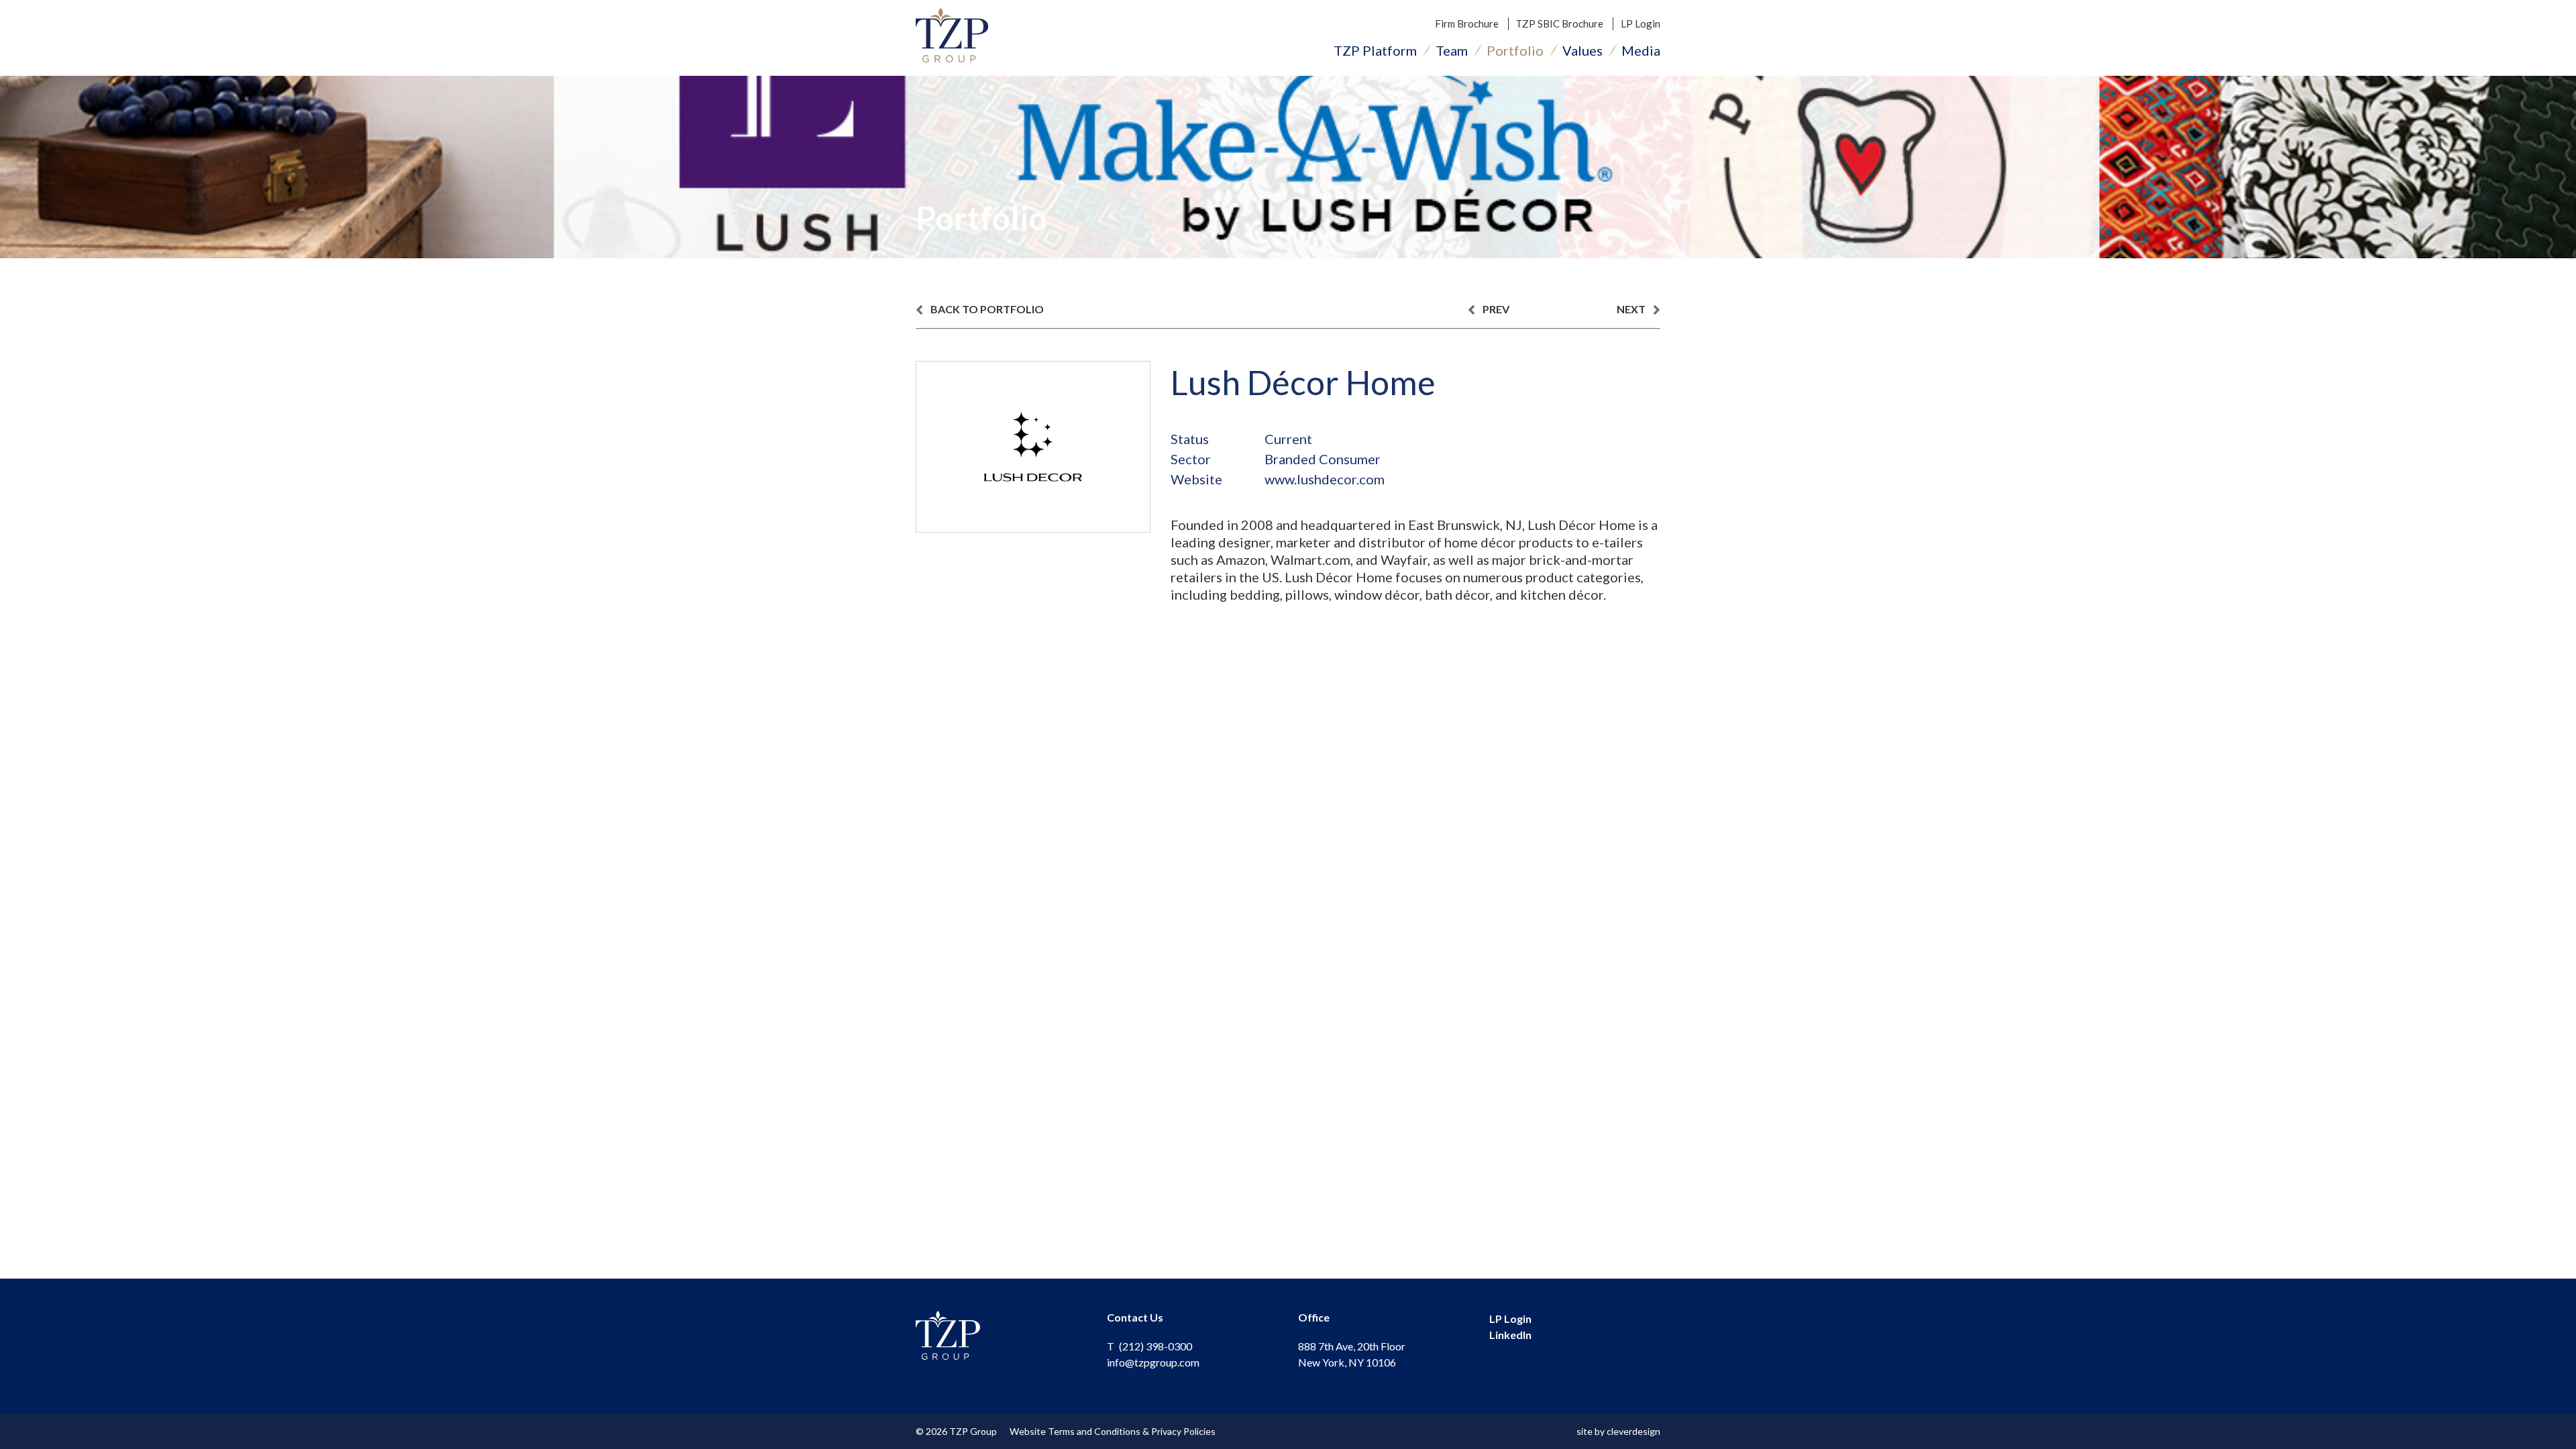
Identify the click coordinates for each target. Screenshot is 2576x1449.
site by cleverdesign (1618, 1431)
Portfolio (1515, 50)
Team (1452, 50)
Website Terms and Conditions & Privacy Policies (1113, 1431)
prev (1495, 309)
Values (1582, 50)
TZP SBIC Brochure (1559, 23)
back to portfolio (986, 309)
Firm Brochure (1467, 23)
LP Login (1641, 23)
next (1632, 309)
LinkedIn (1510, 1335)
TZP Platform (1375, 50)
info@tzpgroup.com (1153, 1362)
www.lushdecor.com (1325, 479)
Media (1641, 50)
